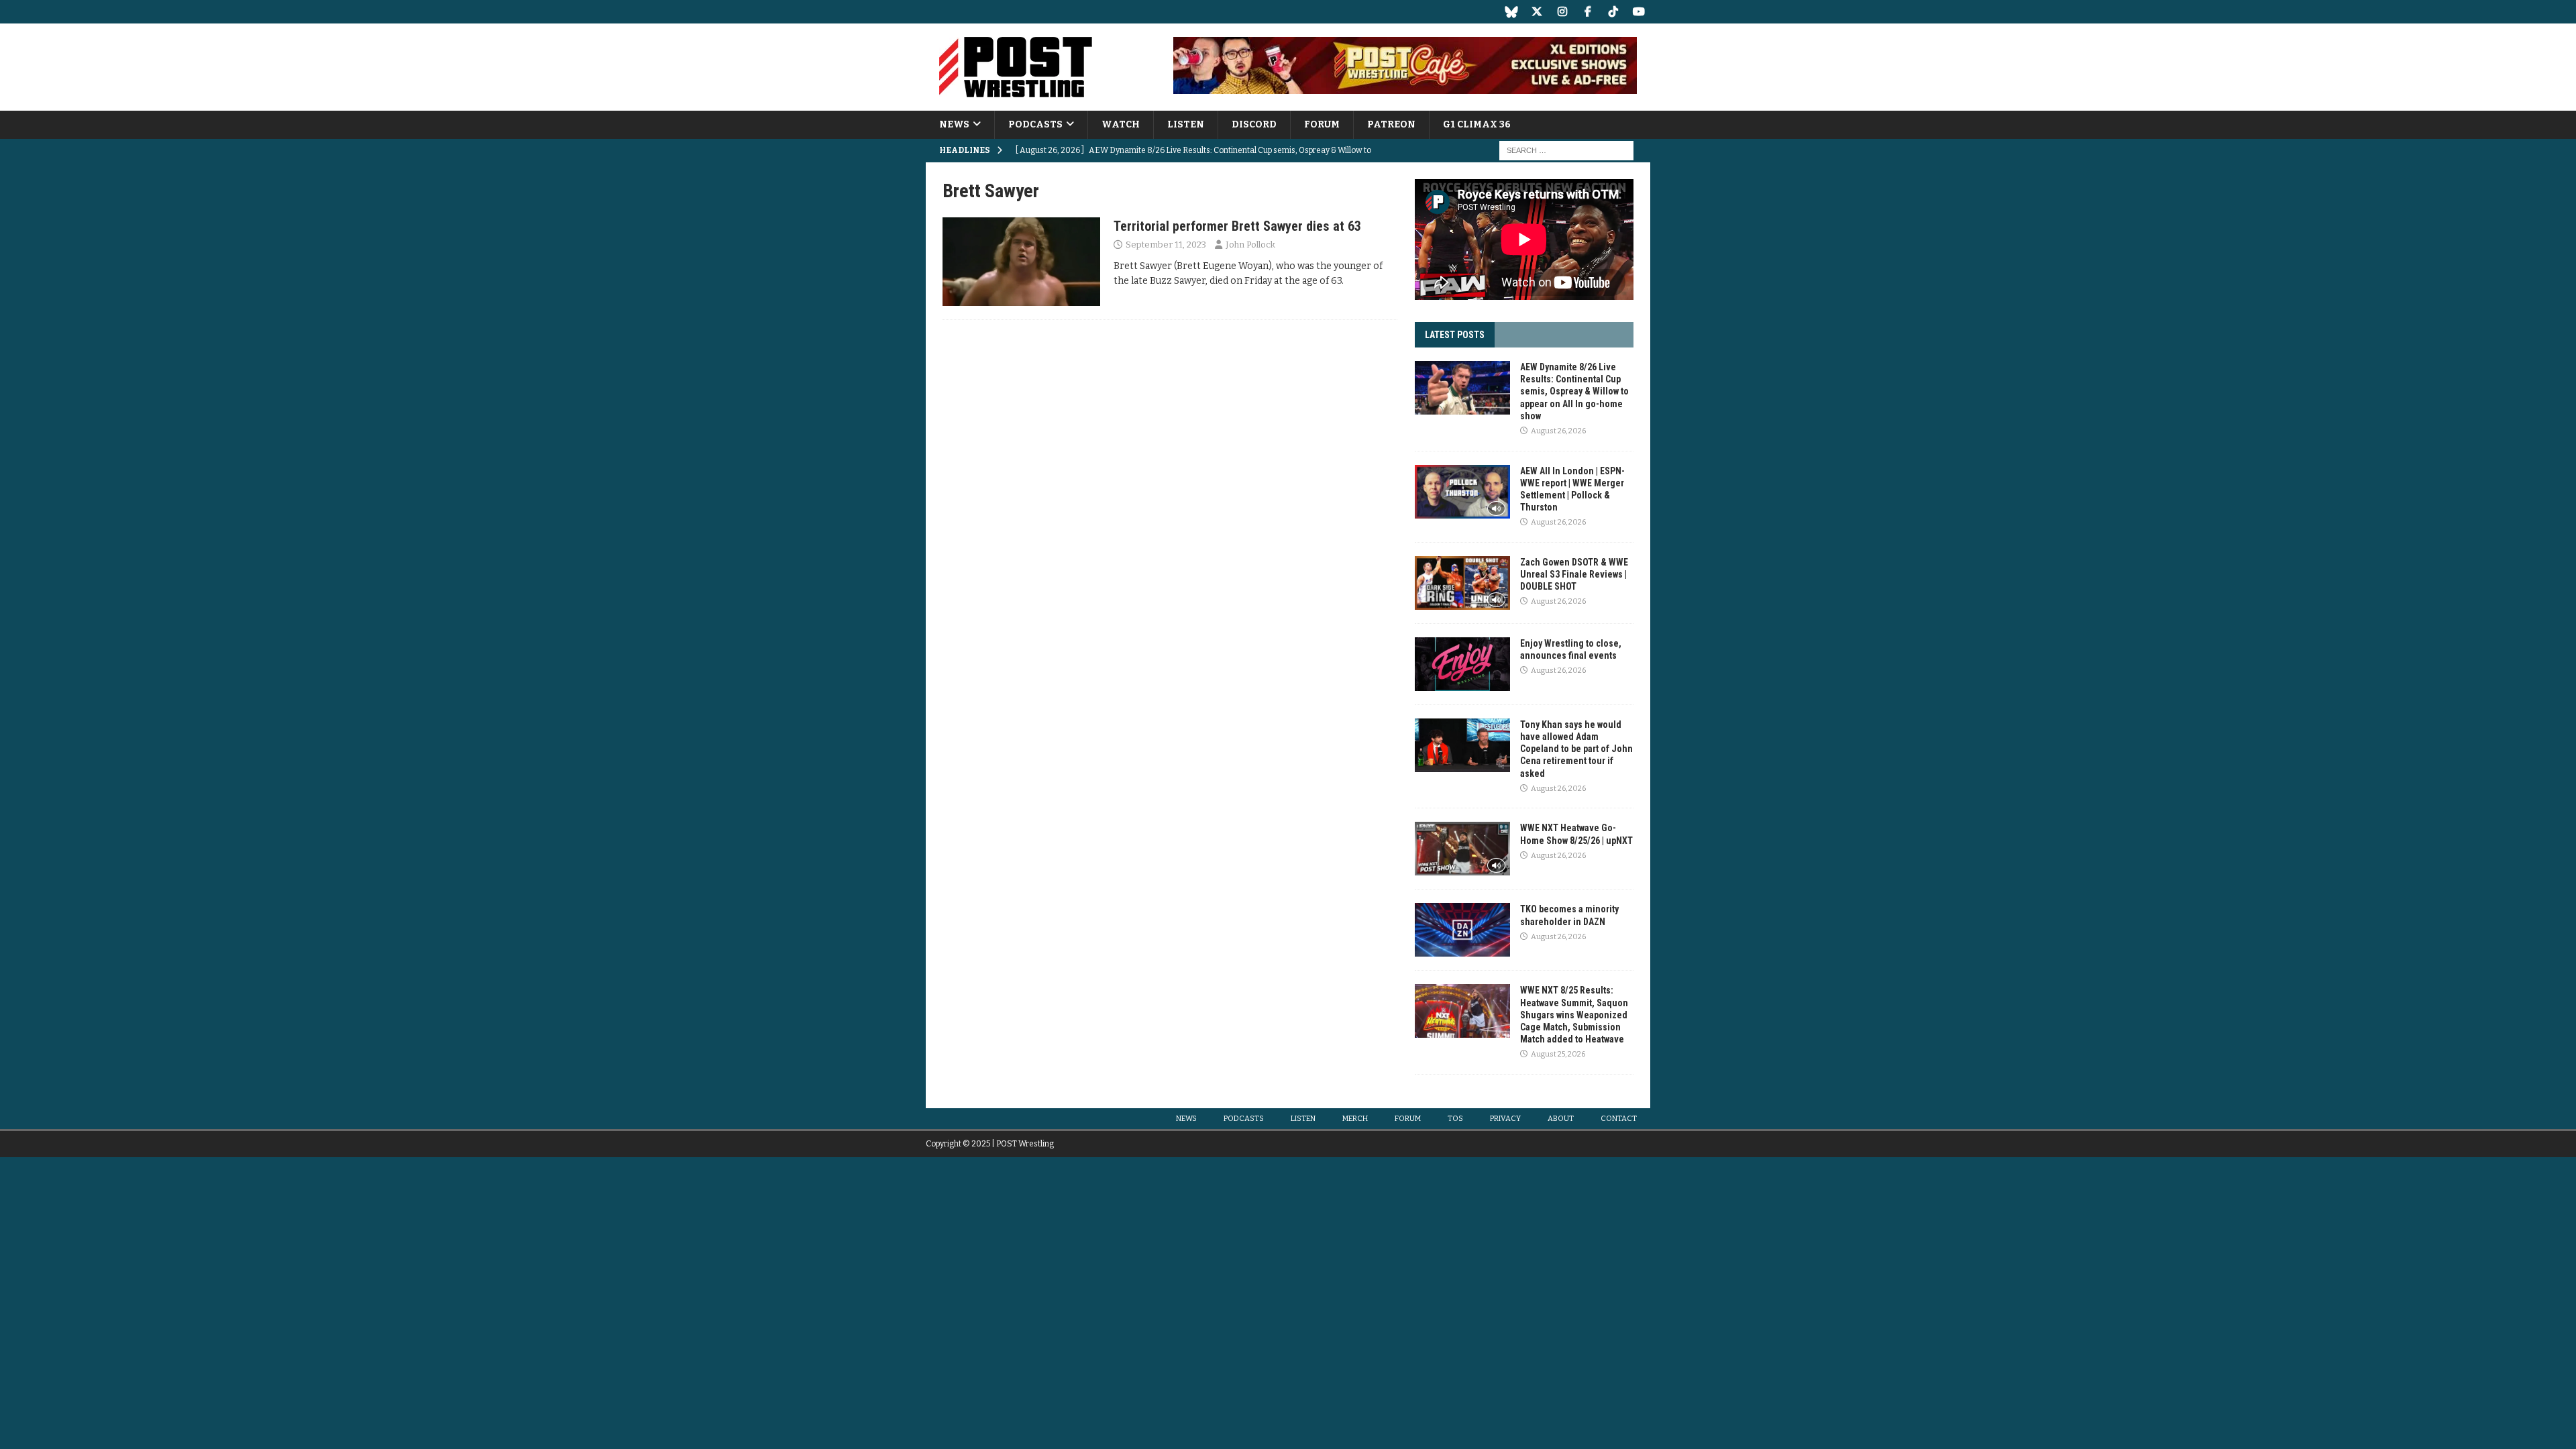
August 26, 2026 (1558, 431)
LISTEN (1186, 124)
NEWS (954, 124)
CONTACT (1619, 1119)
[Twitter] (1537, 12)
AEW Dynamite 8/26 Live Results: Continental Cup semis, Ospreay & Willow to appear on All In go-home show (1574, 391)
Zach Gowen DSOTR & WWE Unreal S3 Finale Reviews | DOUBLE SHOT (1574, 574)
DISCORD (1254, 124)
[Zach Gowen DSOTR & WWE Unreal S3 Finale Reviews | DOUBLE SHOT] (1462, 583)
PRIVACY (1505, 1119)
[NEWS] (1021, 262)
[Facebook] (1588, 12)
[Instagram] (1562, 12)
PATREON (1391, 124)
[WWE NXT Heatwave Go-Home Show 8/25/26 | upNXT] (1462, 849)
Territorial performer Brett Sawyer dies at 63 (1237, 226)
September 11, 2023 (1166, 245)
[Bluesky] (1511, 12)
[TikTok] (1613, 12)
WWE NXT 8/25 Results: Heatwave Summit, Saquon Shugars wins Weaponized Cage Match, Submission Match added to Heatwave (1574, 1015)
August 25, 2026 (1558, 1054)
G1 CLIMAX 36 (1477, 124)
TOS (1455, 1119)
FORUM (1322, 124)
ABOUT (1561, 1119)
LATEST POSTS (1455, 335)
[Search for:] (1566, 151)
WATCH (1121, 124)
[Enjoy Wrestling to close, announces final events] (1462, 664)
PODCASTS (1035, 124)
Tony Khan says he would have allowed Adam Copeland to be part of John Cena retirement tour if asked (1576, 749)
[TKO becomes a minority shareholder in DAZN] (1462, 930)
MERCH (1355, 1119)
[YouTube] (1639, 12)
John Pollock (1250, 245)
